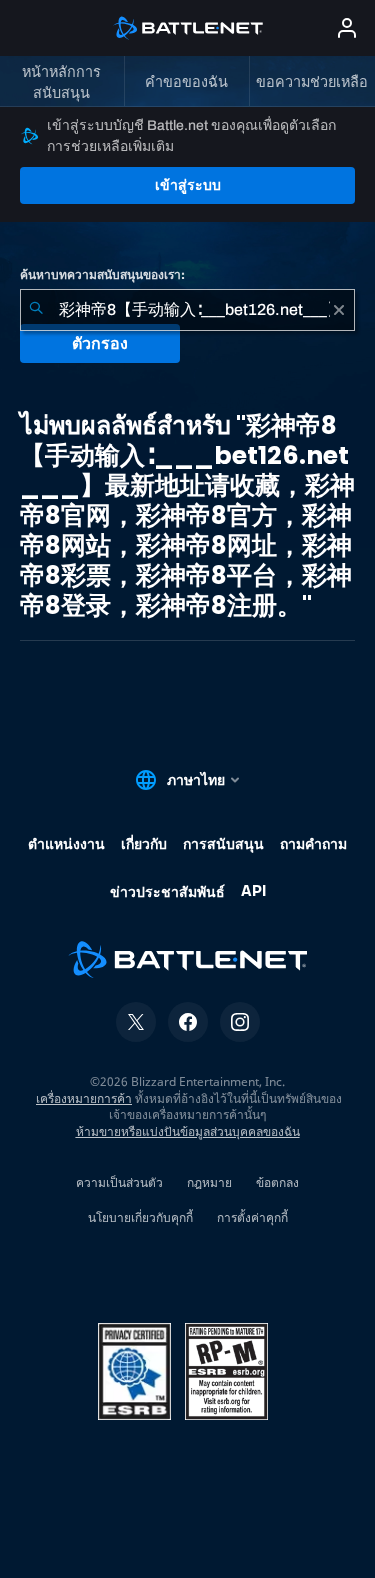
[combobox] (187, 310)
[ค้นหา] (36, 310)
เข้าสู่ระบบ (188, 185)
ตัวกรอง (100, 343)
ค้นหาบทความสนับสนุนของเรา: (102, 275)
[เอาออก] (339, 310)
